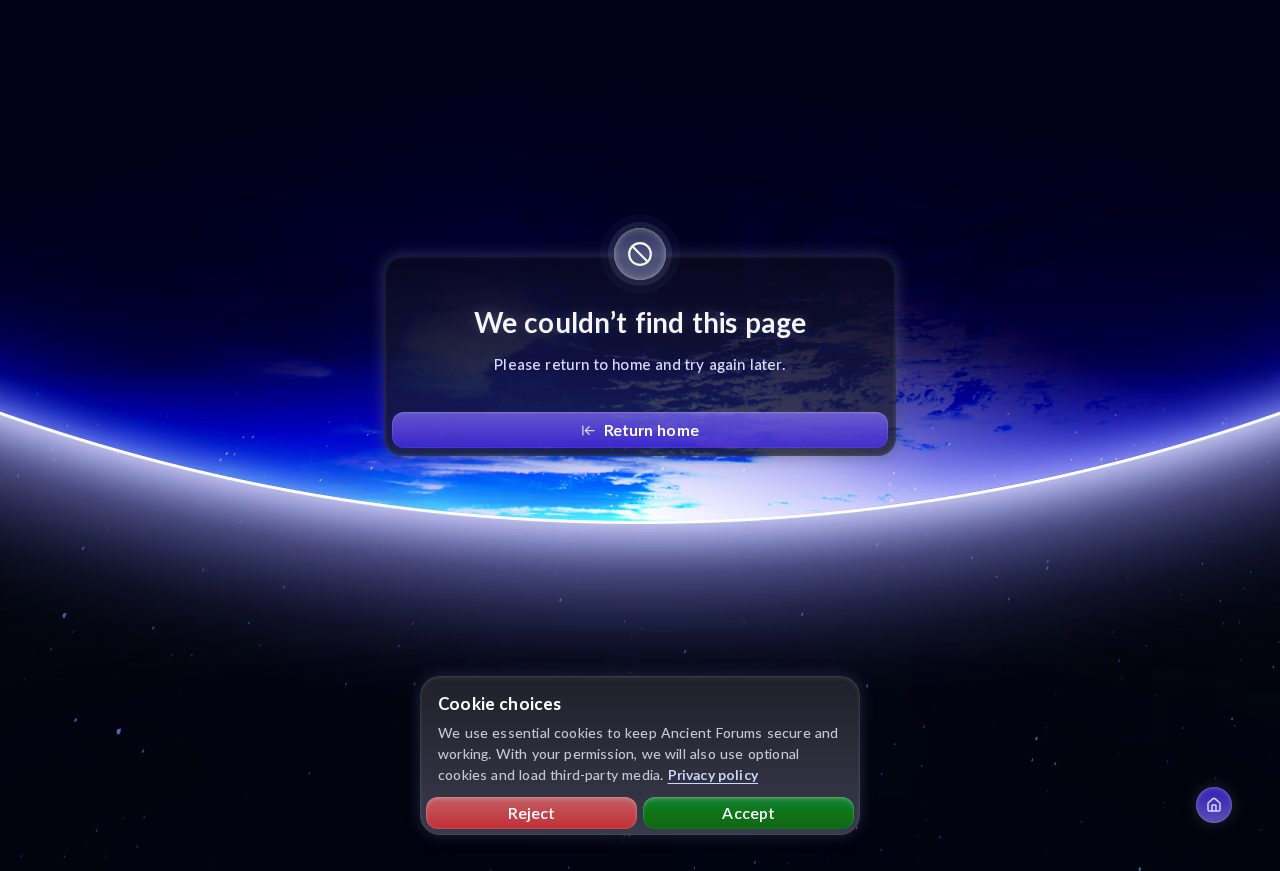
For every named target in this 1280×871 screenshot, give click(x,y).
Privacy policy (713, 774)
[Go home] (1214, 805)
